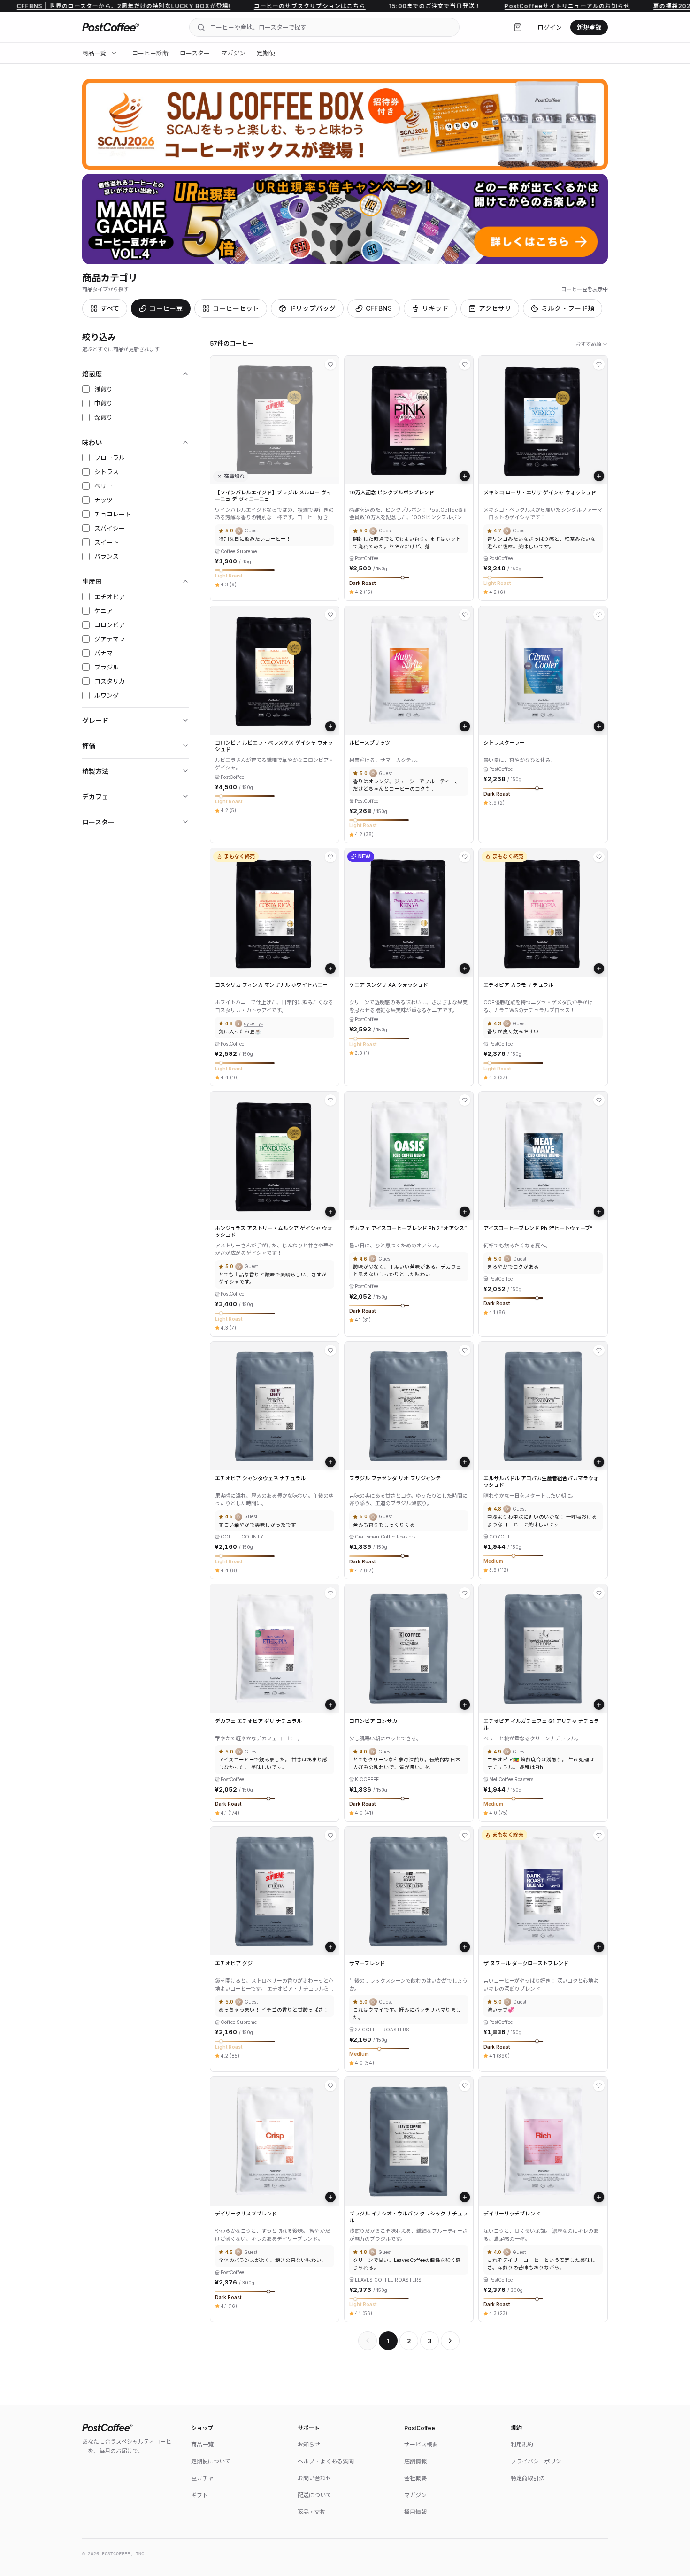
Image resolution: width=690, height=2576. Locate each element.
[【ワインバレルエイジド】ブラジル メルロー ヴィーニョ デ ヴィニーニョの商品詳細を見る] (275, 420)
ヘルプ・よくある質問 (326, 2461)
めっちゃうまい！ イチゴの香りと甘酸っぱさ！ (274, 2010)
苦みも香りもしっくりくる (384, 1525)
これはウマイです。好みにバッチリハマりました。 (407, 2014)
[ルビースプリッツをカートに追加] (465, 726)
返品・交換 (312, 2512)
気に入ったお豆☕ (240, 1032)
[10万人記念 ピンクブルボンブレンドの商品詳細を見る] (409, 420)
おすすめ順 (588, 344)
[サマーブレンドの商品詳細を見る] (409, 1891)
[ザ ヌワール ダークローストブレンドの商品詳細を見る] (543, 1891)
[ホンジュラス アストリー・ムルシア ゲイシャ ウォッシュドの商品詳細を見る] (275, 1156)
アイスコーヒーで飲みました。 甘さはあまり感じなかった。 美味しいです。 (273, 1764)
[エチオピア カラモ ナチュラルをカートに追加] (599, 969)
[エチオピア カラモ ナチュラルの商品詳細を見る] (543, 913)
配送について (314, 2495)
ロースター (195, 53)
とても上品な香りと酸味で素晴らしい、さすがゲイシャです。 (273, 1279)
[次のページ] (450, 2341)
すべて (110, 308)
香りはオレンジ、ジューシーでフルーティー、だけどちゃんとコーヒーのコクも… (406, 785)
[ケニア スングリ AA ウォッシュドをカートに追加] (465, 969)
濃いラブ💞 (501, 2010)
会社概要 (415, 2478)
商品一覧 (94, 53)
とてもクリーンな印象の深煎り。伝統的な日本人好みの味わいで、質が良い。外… (407, 1764)
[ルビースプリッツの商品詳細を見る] (409, 670)
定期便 (266, 53)
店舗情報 (415, 2461)
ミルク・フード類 (568, 308)
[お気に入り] (330, 364)
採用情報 (415, 2512)
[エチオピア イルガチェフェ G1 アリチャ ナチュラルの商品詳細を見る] (543, 1649)
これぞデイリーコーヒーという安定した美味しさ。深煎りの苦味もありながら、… (541, 2264)
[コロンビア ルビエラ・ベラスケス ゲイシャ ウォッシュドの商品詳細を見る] (275, 670)
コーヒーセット (236, 308)
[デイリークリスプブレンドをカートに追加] (330, 2197)
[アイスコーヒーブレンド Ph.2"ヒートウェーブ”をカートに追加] (599, 1212)
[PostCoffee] (111, 27)
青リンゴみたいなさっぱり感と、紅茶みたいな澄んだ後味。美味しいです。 (541, 543)
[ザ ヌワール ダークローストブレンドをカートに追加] (599, 1947)
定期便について (211, 2461)
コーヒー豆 (166, 308)
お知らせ (309, 2444)
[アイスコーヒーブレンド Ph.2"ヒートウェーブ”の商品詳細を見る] (543, 1156)
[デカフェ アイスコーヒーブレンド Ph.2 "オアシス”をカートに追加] (465, 1212)
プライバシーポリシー (539, 2461)
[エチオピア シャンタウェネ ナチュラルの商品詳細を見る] (275, 1406)
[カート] (518, 27)
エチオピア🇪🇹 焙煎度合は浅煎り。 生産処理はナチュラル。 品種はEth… (541, 1764)
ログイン (550, 27)
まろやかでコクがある (513, 1267)
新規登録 (589, 27)
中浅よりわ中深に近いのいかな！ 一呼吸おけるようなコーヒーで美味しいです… (542, 1521)
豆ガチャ (202, 2478)
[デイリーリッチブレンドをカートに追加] (599, 2197)
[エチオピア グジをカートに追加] (330, 1947)
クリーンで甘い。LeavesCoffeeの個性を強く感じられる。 (407, 2264)
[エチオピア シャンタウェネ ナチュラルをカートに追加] (330, 1462)
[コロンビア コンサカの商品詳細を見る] (409, 1649)
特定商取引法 (528, 2478)
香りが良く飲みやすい (513, 1032)
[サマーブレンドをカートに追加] (465, 1947)
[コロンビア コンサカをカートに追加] (465, 1705)
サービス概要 (421, 2444)
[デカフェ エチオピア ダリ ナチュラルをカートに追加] (330, 1705)
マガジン (233, 53)
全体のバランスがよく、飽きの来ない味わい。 (273, 2260)
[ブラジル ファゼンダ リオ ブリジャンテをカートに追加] (465, 1462)
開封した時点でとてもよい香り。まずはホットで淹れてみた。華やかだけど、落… (407, 543)
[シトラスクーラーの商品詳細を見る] (543, 670)
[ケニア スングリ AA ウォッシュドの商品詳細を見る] (409, 913)
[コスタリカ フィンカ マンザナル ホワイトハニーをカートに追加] (330, 969)
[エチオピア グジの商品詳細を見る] (275, 1891)
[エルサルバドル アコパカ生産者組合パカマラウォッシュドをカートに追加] (599, 1462)
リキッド (435, 308)
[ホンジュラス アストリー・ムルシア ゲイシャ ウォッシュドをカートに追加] (330, 1212)
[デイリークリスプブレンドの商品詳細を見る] (275, 2141)
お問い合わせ (314, 2478)
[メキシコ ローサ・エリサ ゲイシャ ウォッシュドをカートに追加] (599, 476)
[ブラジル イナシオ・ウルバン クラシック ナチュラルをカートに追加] (465, 2197)
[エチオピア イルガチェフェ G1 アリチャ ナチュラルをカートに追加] (599, 1705)
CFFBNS (379, 308)
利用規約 (522, 2444)
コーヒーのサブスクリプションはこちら (234, 6)
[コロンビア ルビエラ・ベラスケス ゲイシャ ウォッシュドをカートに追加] (330, 726)
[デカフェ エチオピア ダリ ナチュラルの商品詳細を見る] (275, 1649)
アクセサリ (495, 308)
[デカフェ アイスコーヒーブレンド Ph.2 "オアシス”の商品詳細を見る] (409, 1156)
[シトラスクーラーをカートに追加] (599, 726)
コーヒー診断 (150, 53)
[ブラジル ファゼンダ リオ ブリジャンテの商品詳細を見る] (409, 1406)
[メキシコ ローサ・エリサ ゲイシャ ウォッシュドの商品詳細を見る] (543, 420)
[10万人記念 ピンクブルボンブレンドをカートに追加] (465, 476)
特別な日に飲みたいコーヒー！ (255, 539)
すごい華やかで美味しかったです (257, 1525)
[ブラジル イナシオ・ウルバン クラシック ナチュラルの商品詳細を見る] (409, 2141)
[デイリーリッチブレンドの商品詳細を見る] (543, 2141)
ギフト (199, 2495)
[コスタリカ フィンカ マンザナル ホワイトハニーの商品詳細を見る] (275, 913)
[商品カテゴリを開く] (114, 53)
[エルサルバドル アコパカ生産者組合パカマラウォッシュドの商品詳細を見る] (543, 1406)
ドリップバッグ (312, 308)
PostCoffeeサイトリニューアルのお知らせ (492, 6)
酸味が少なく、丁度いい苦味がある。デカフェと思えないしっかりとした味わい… (407, 1271)
